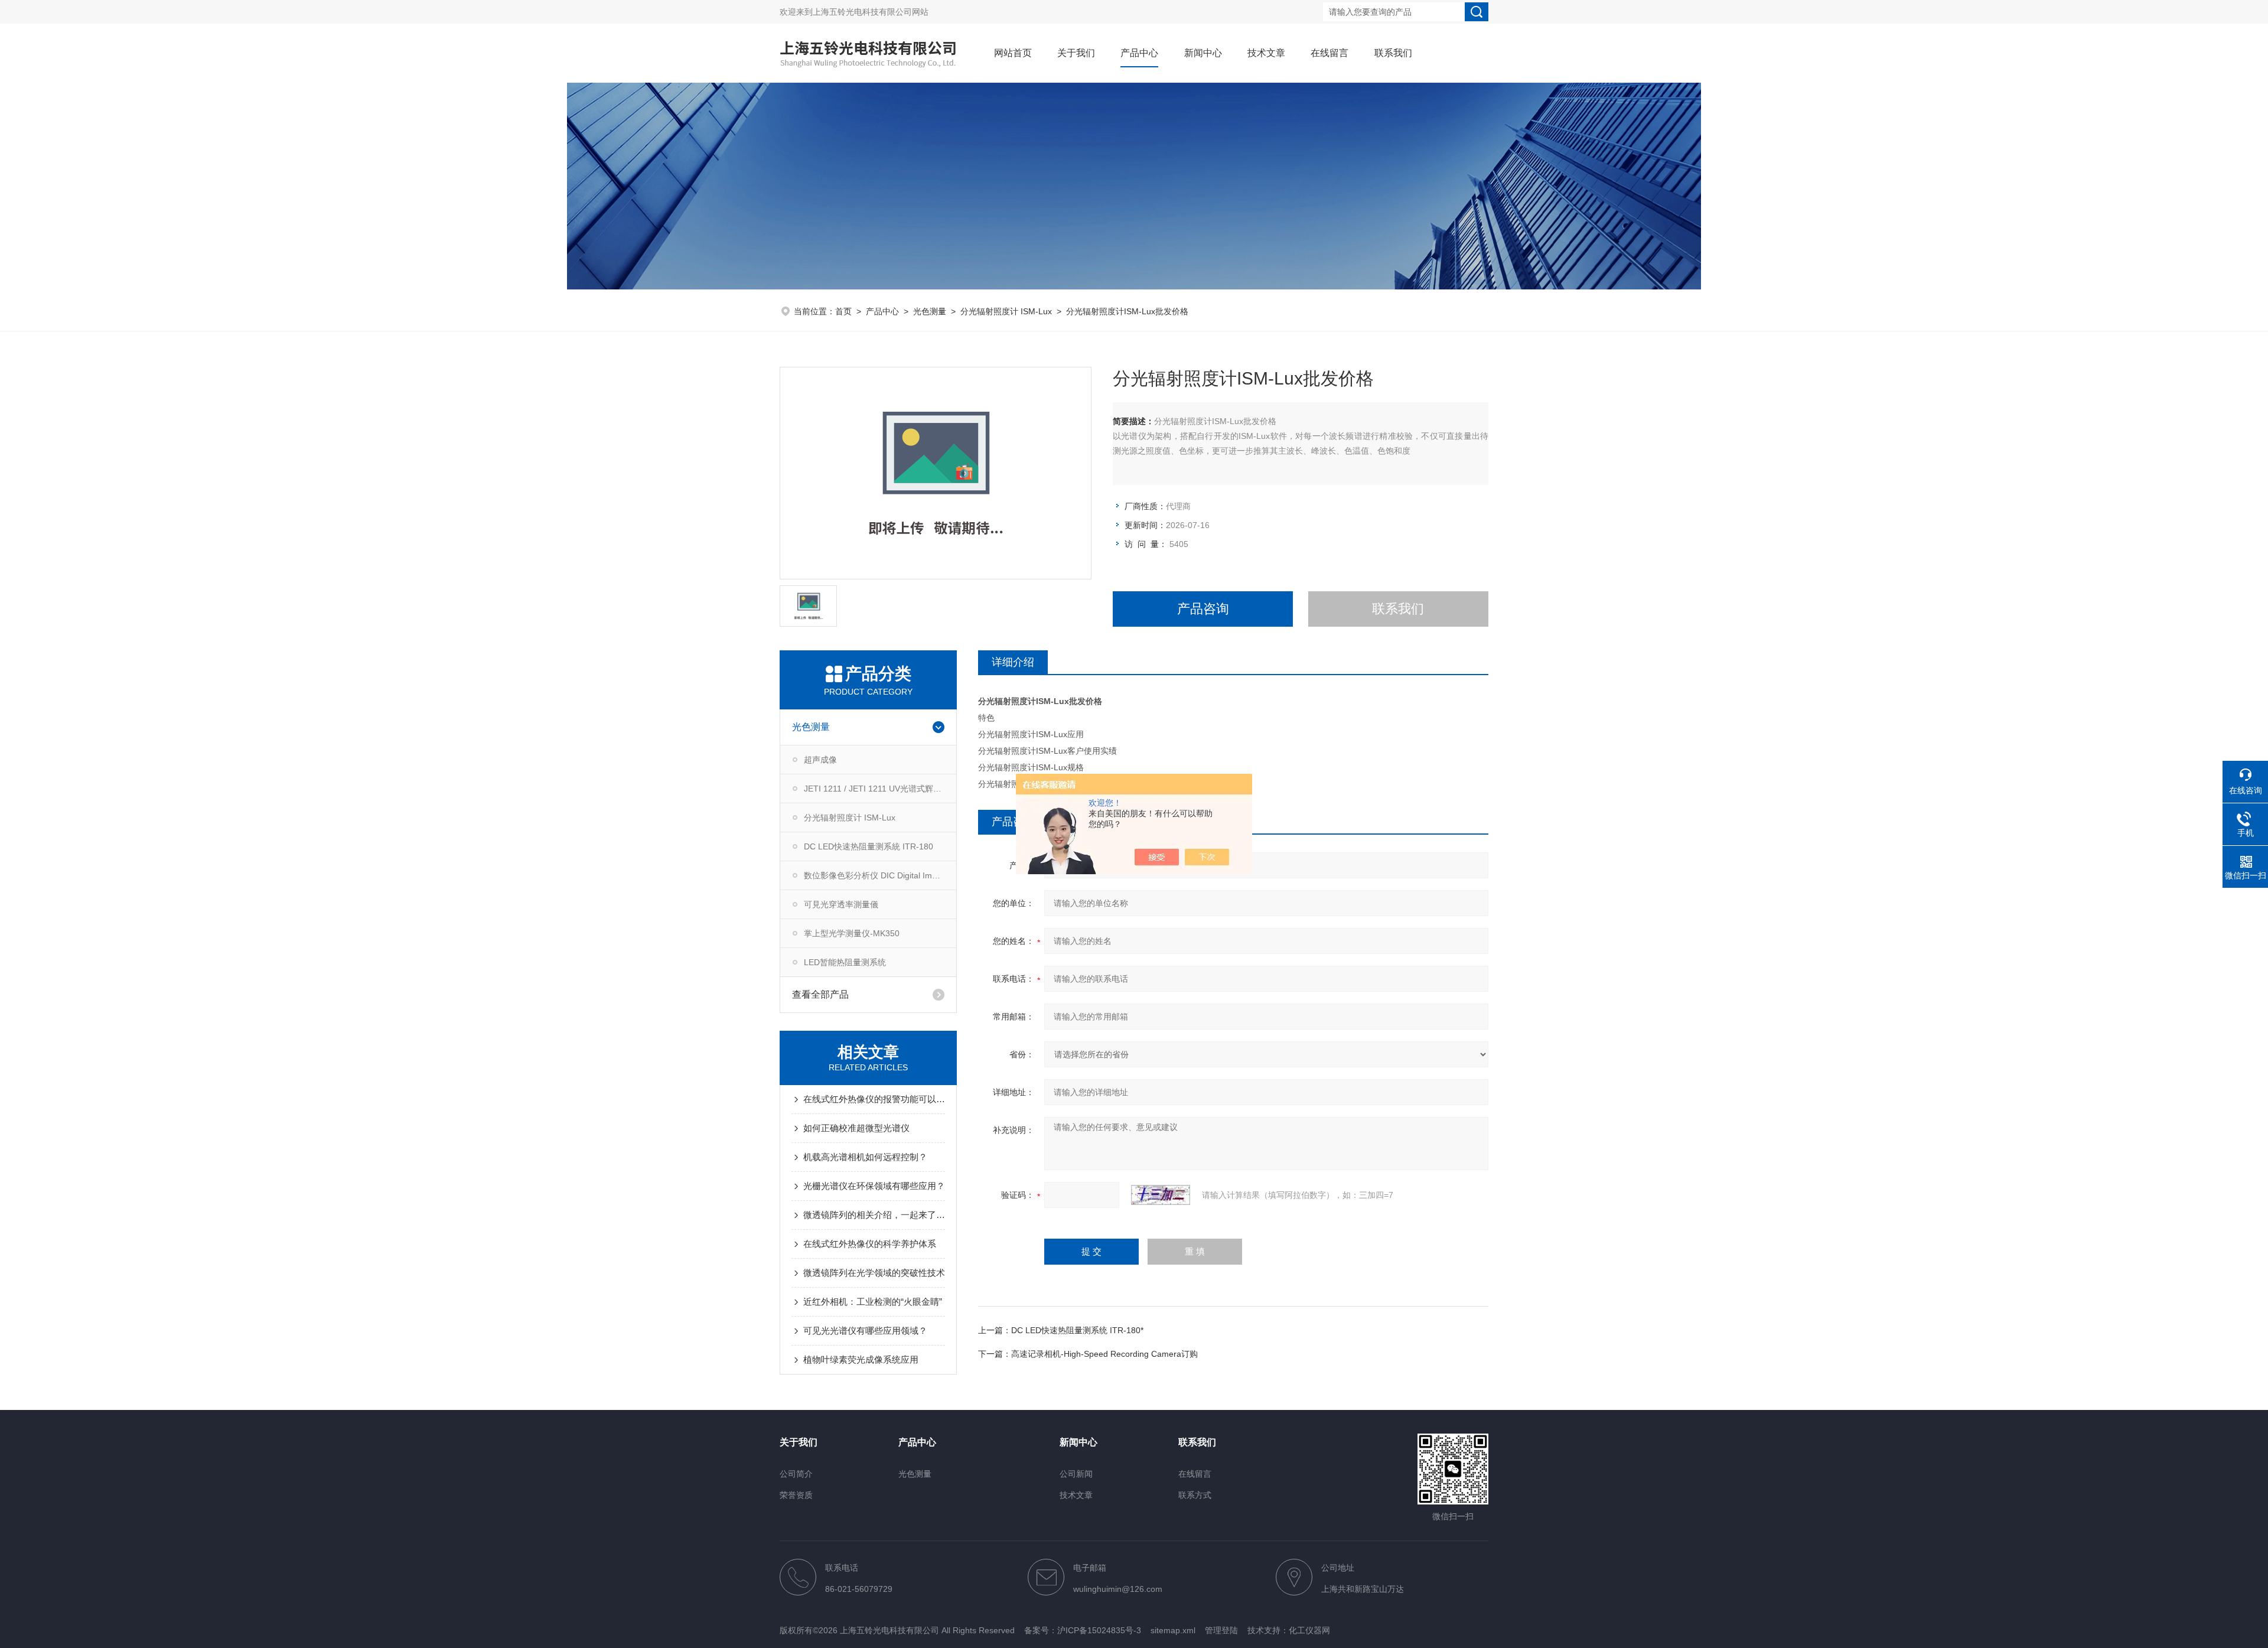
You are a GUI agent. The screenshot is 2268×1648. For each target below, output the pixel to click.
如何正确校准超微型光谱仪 (856, 1128)
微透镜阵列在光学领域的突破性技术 (874, 1273)
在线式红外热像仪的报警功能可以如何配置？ (874, 1099)
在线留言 (1329, 53)
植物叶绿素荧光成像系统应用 (861, 1359)
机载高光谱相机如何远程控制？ (865, 1157)
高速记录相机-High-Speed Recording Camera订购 (1104, 1354)
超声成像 (820, 760)
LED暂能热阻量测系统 (845, 962)
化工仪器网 (1309, 1630)
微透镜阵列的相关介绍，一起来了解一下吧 (874, 1215)
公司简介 (796, 1474)
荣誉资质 (796, 1495)
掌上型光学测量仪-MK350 (852, 933)
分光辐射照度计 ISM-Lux (1006, 311)
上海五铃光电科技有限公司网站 (871, 12)
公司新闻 (1076, 1474)
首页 (843, 311)
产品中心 (1139, 53)
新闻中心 (1203, 53)
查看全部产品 (820, 994)
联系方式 (1195, 1495)
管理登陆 (1221, 1630)
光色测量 (930, 311)
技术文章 (1266, 53)
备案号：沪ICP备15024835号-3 (1083, 1630)
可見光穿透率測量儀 (841, 904)
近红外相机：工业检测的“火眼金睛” (873, 1302)
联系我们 (1393, 53)
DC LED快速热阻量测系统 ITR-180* (1077, 1330)
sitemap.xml (1173, 1630)
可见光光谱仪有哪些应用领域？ (865, 1331)
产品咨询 (1203, 609)
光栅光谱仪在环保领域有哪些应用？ (874, 1186)
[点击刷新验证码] (1161, 1195)
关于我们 (1076, 53)
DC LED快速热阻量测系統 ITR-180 (869, 846)
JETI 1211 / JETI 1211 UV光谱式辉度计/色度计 (880, 789)
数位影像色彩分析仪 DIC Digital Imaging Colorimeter (880, 875)
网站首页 (1013, 53)
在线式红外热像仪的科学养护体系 (870, 1244)
